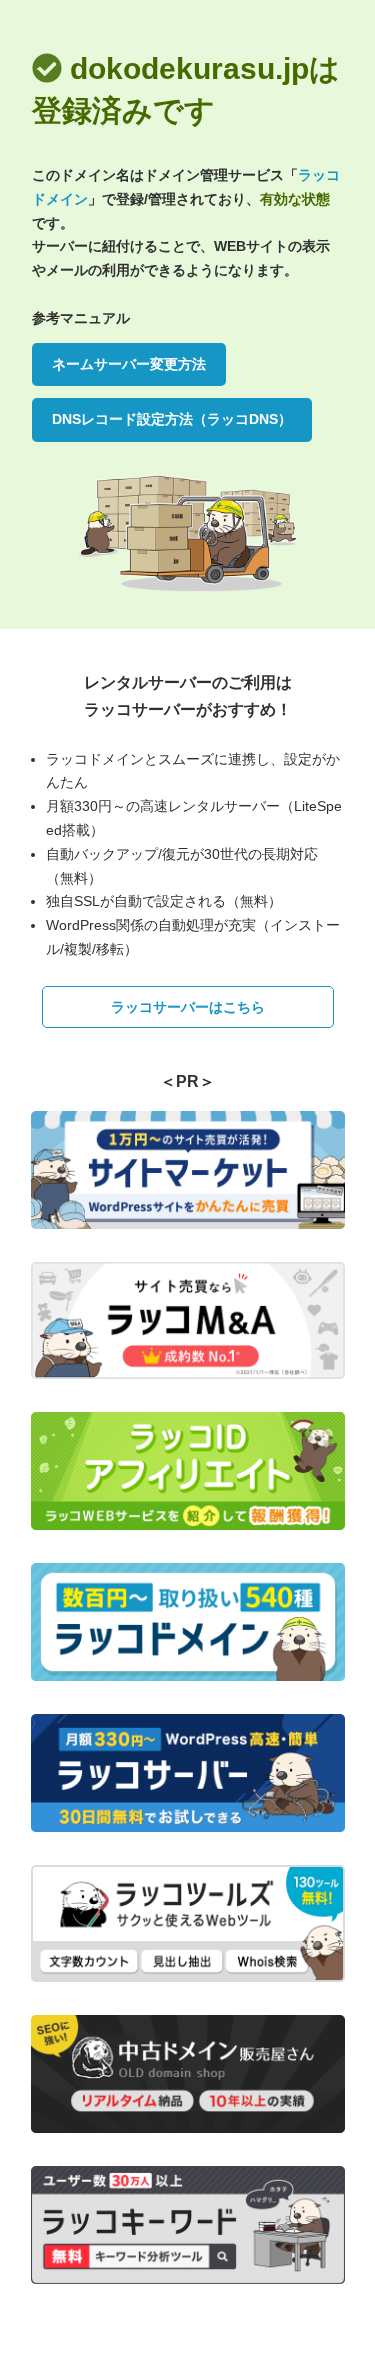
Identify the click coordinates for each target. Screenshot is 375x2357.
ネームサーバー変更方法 (129, 364)
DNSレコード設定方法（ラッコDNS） (172, 419)
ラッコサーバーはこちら (188, 1007)
